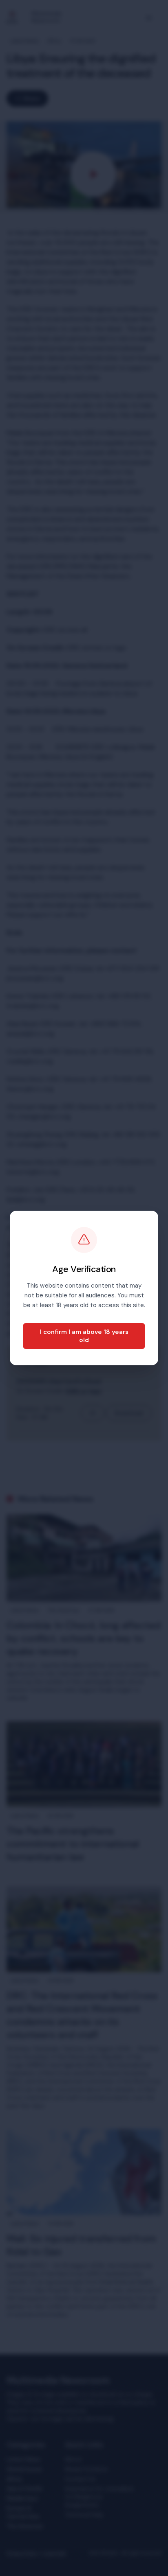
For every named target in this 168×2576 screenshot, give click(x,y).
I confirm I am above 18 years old (84, 1336)
